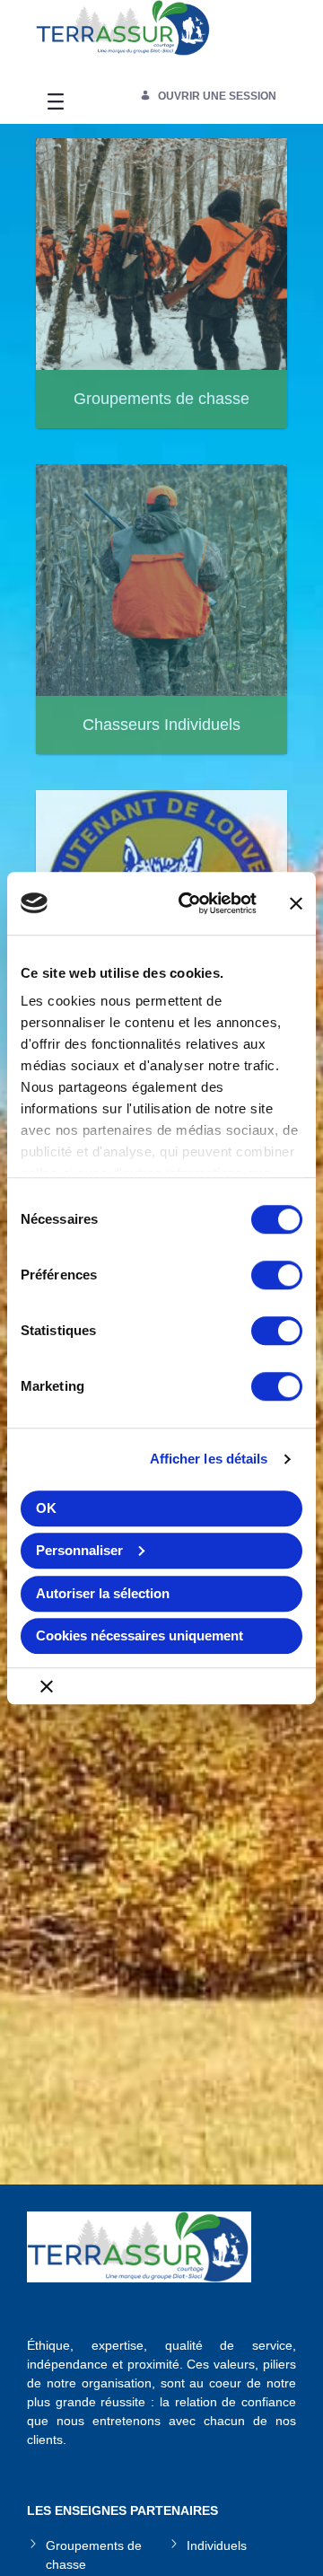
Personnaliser (79, 1550)
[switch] (277, 1275)
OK (46, 1508)
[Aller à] (124, 35)
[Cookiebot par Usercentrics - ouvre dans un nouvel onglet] (189, 903)
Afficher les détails (209, 1459)
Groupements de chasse (94, 2555)
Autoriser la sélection (103, 1593)
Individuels (217, 2545)
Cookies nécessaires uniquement (140, 1635)
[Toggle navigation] (56, 101)
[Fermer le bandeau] (296, 903)
